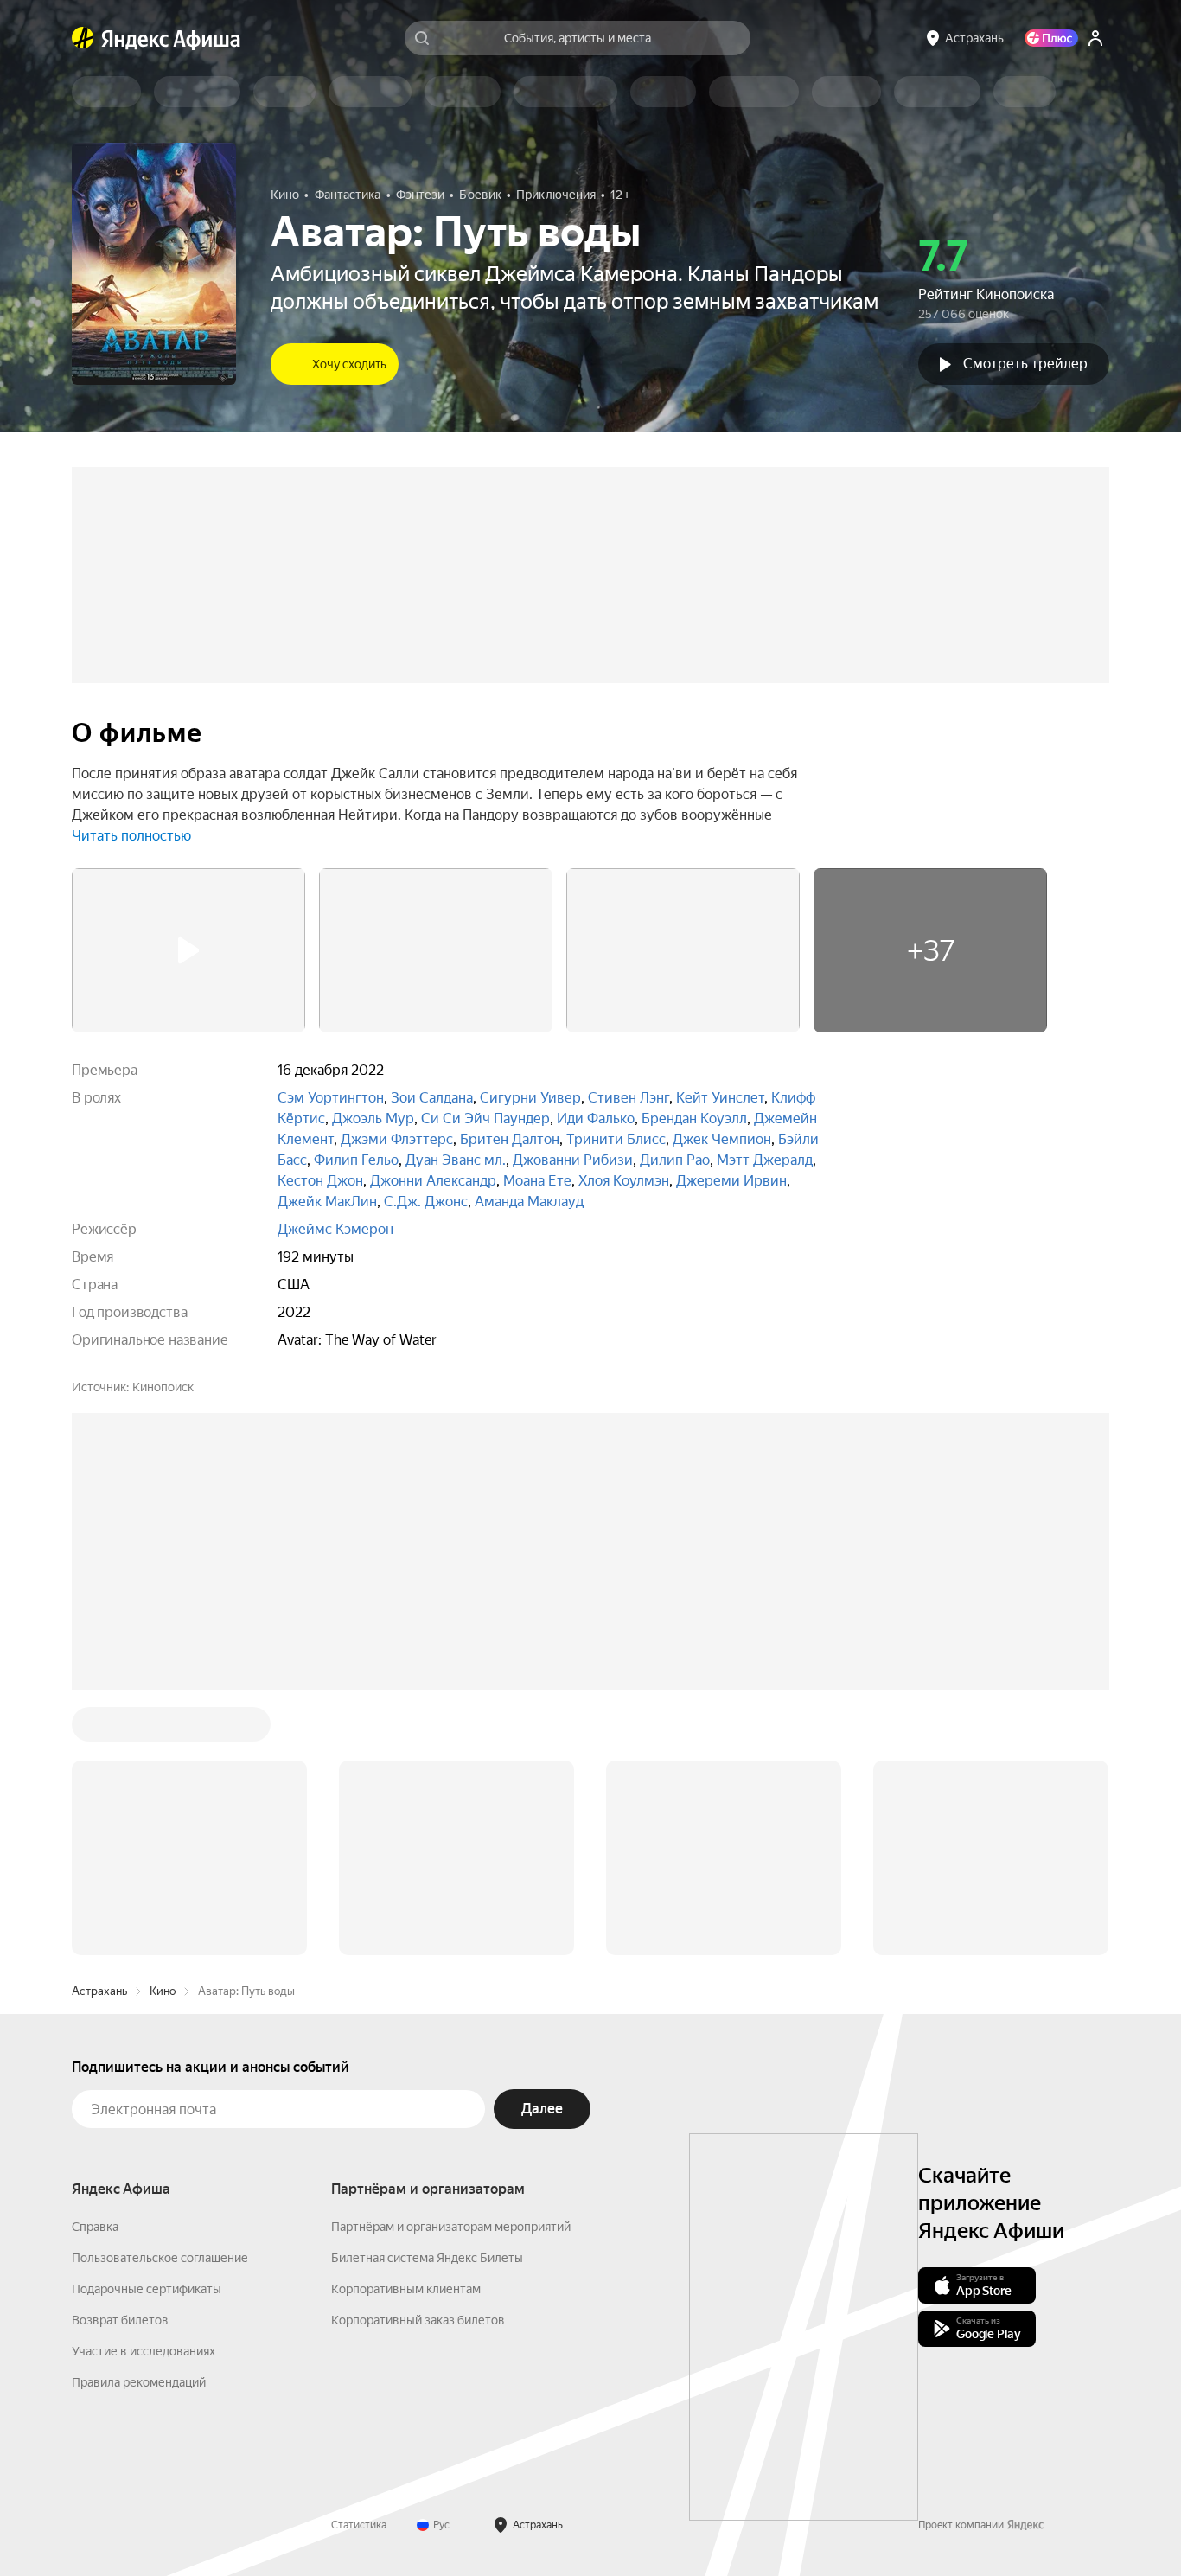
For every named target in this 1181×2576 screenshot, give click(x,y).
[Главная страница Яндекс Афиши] (83, 38)
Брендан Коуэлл (694, 1119)
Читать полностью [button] (131, 836)
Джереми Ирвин (731, 1181)
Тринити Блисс (616, 1139)
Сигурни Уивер (530, 1098)
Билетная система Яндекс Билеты (427, 2258)
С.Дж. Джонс (426, 1202)
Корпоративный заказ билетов (418, 2320)
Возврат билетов (120, 2320)
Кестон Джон (320, 1181)
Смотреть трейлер (1025, 364)
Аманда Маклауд (529, 1202)
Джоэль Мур (373, 1119)
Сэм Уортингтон (331, 1098)
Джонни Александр (433, 1181)
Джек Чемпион (722, 1139)
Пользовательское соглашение (160, 2258)
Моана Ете (537, 1181)
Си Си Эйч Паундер (485, 1119)
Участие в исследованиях (144, 2351)
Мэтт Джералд (765, 1160)
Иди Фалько (596, 1119)
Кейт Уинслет (720, 1098)
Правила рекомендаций (139, 2382)
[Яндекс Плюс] (1051, 38)
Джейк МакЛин (327, 1202)
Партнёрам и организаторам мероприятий (451, 2227)
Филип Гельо (356, 1160)
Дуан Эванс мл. (456, 1160)
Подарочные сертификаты (147, 2289)
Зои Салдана (432, 1098)
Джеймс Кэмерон (335, 1229)
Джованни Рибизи (573, 1160)
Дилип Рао (675, 1160)
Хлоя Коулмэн (624, 1181)
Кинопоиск (163, 1387)
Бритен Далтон (510, 1139)
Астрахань (99, 1991)
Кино (163, 1991)
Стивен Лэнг (629, 1098)
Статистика (359, 2525)
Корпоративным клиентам (406, 2289)
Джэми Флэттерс (397, 1139)
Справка (95, 2227)
